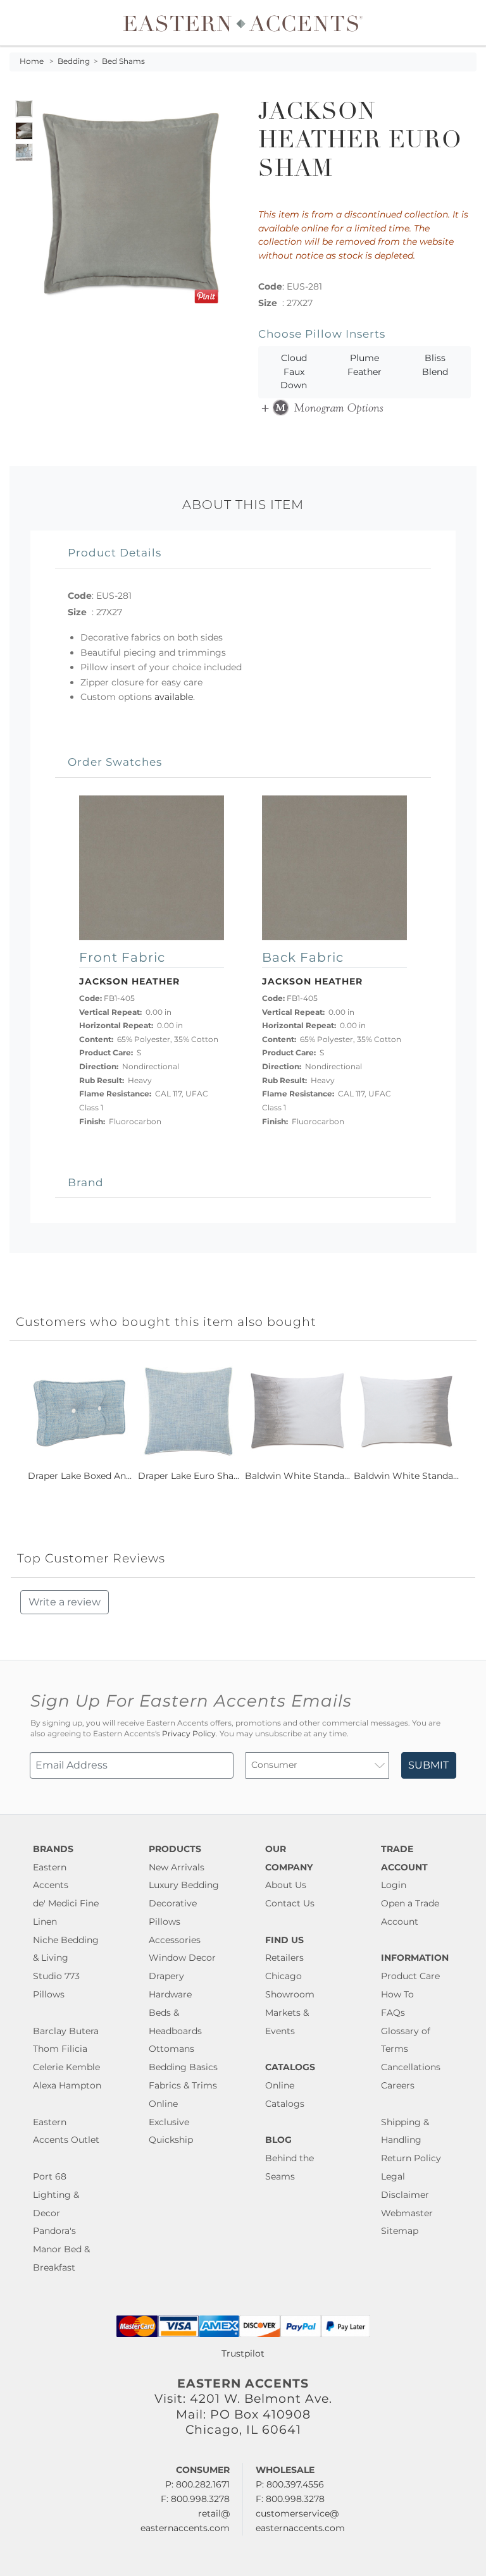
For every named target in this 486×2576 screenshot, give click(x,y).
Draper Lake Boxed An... (80, 1476)
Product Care (410, 1976)
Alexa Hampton (67, 2085)
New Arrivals (177, 1867)
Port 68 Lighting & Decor (56, 2195)
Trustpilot (243, 2353)
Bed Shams (123, 61)
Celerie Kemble (66, 2067)
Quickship (171, 2140)
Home (32, 61)
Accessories (175, 1940)
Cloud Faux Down (294, 371)
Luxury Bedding (184, 1885)
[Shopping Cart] (468, 23)
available (174, 697)
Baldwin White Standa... (297, 1476)
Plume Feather (364, 365)
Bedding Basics (183, 2067)
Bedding (74, 61)
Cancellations (411, 2067)
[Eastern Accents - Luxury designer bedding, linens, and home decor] (243, 23)
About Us (286, 1885)
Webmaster (407, 2213)
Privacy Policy (189, 1734)
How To (397, 1994)
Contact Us (290, 1903)
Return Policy (411, 2158)
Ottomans (171, 2049)
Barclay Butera (66, 2031)
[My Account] (458, 23)
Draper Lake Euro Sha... (189, 1476)
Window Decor (182, 1958)
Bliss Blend (435, 365)
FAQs (393, 2013)
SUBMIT (428, 1765)
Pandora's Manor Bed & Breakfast (61, 2249)
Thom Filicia (60, 2049)
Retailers (284, 1958)
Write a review (65, 1602)
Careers (398, 2085)
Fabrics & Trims (183, 2085)
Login (394, 1885)
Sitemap (400, 2231)
